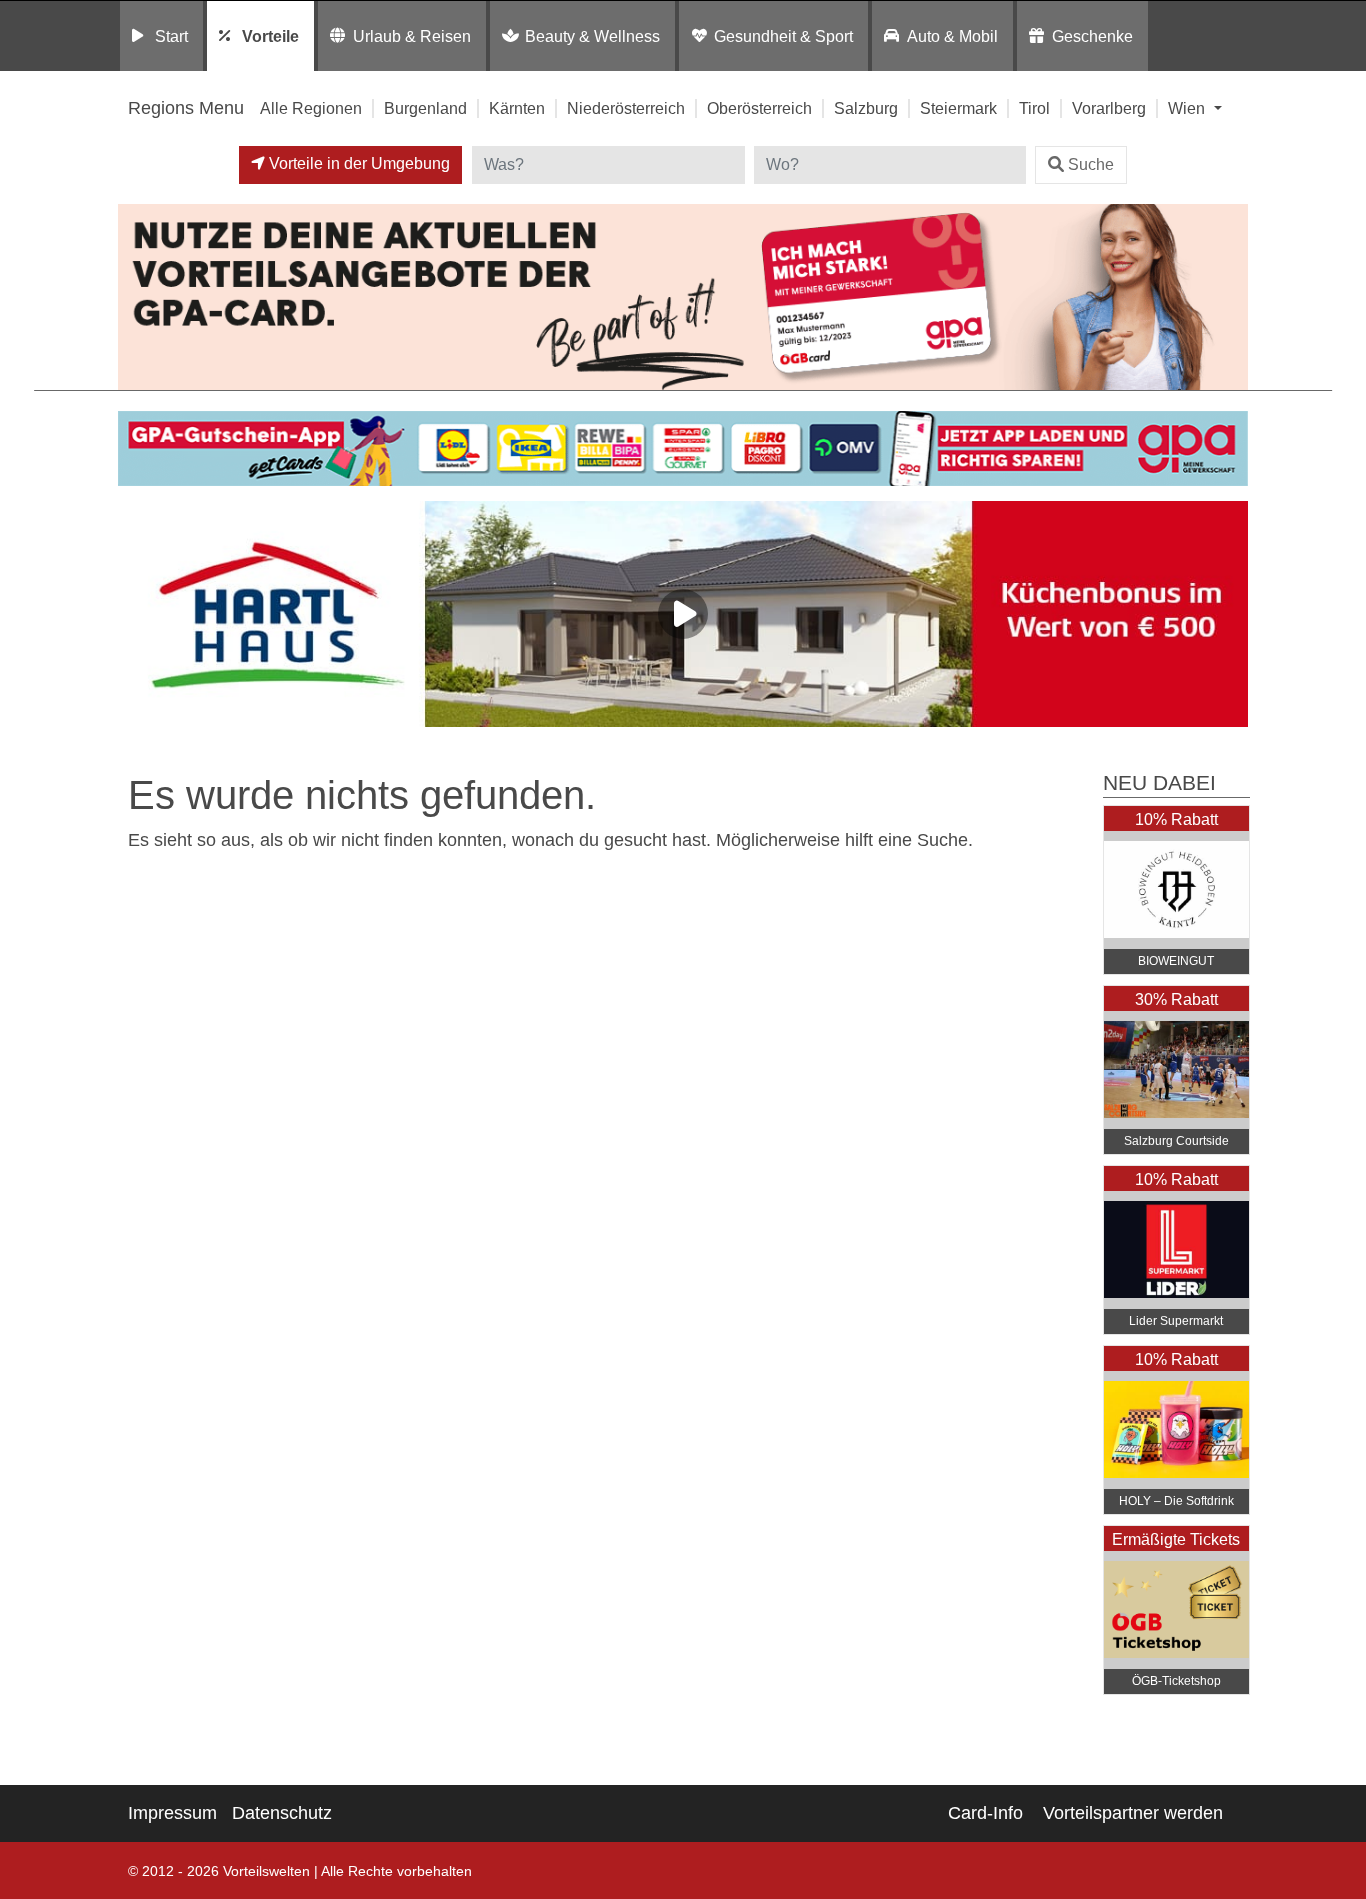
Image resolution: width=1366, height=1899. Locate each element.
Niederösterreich (626, 108)
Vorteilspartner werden (1133, 1813)
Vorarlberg (1109, 108)
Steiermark (958, 108)
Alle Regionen (311, 108)
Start (171, 36)
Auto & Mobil (952, 36)
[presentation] (137, 619)
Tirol (1034, 108)
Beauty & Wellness (592, 36)
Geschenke (1092, 36)
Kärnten (517, 108)
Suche (1091, 164)
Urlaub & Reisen (412, 36)
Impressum (172, 1813)
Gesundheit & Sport (783, 36)
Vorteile (270, 36)
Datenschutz (282, 1813)
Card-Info (985, 1813)
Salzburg (866, 108)
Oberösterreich (759, 108)
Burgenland (425, 108)
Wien (1188, 108)
